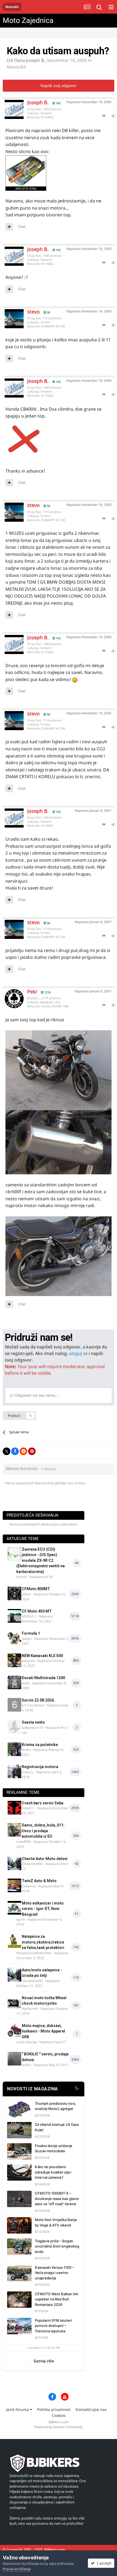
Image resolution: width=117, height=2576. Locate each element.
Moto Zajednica (28, 20)
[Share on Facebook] (15, 1451)
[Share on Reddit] (23, 1451)
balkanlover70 (33, 1728)
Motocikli (16, 67)
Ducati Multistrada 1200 (43, 1678)
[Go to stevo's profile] (10, 315)
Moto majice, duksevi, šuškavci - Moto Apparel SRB (43, 2031)
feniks (26, 1750)
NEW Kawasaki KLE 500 (42, 1656)
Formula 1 (31, 1633)
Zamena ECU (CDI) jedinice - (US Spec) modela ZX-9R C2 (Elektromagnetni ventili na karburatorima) (41, 1560)
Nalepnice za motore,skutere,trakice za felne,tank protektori (43, 1942)
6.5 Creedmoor (33, 1705)
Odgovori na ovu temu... (36, 1395)
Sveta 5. (28, 1772)
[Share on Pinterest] (32, 1451)
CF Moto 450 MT (37, 1611)
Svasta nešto (33, 1722)
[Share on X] (7, 1451)
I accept (103, 2563)
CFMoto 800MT (36, 1589)
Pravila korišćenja (17, 2569)
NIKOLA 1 (29, 1616)
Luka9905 (24, 1842)
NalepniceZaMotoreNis (34, 1953)
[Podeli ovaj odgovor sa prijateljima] (113, 116)
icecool (22, 1577)
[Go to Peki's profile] (10, 995)
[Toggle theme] (77, 2089)
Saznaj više (44, 2361)
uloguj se (78, 1353)
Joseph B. (36, 60)
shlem (26, 1594)
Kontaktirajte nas (91, 2409)
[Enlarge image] (26, 440)
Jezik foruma (18, 2409)
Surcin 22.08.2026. (38, 1700)
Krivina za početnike (40, 1745)
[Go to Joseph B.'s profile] (10, 105)
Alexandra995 (32, 1864)
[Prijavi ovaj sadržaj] (104, 116)
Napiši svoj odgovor (59, 86)
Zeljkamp (29, 1886)
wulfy (26, 1683)
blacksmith (30, 2009)
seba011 (28, 1808)
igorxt (21, 1919)
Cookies (59, 2415)
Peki (32, 992)
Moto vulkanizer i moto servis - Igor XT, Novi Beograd (43, 1909)
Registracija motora (40, 1767)
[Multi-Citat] (9, 227)
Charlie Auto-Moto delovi (45, 1859)
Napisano (89, 102)
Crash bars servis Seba (43, 1803)
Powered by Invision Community (59, 2427)
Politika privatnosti (54, 2409)
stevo (33, 312)
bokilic (27, 2065)
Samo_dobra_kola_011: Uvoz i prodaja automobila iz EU (43, 1831)
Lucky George (27, 2042)
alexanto (28, 1661)
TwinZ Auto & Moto (39, 1881)
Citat (22, 226)
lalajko (27, 1639)
